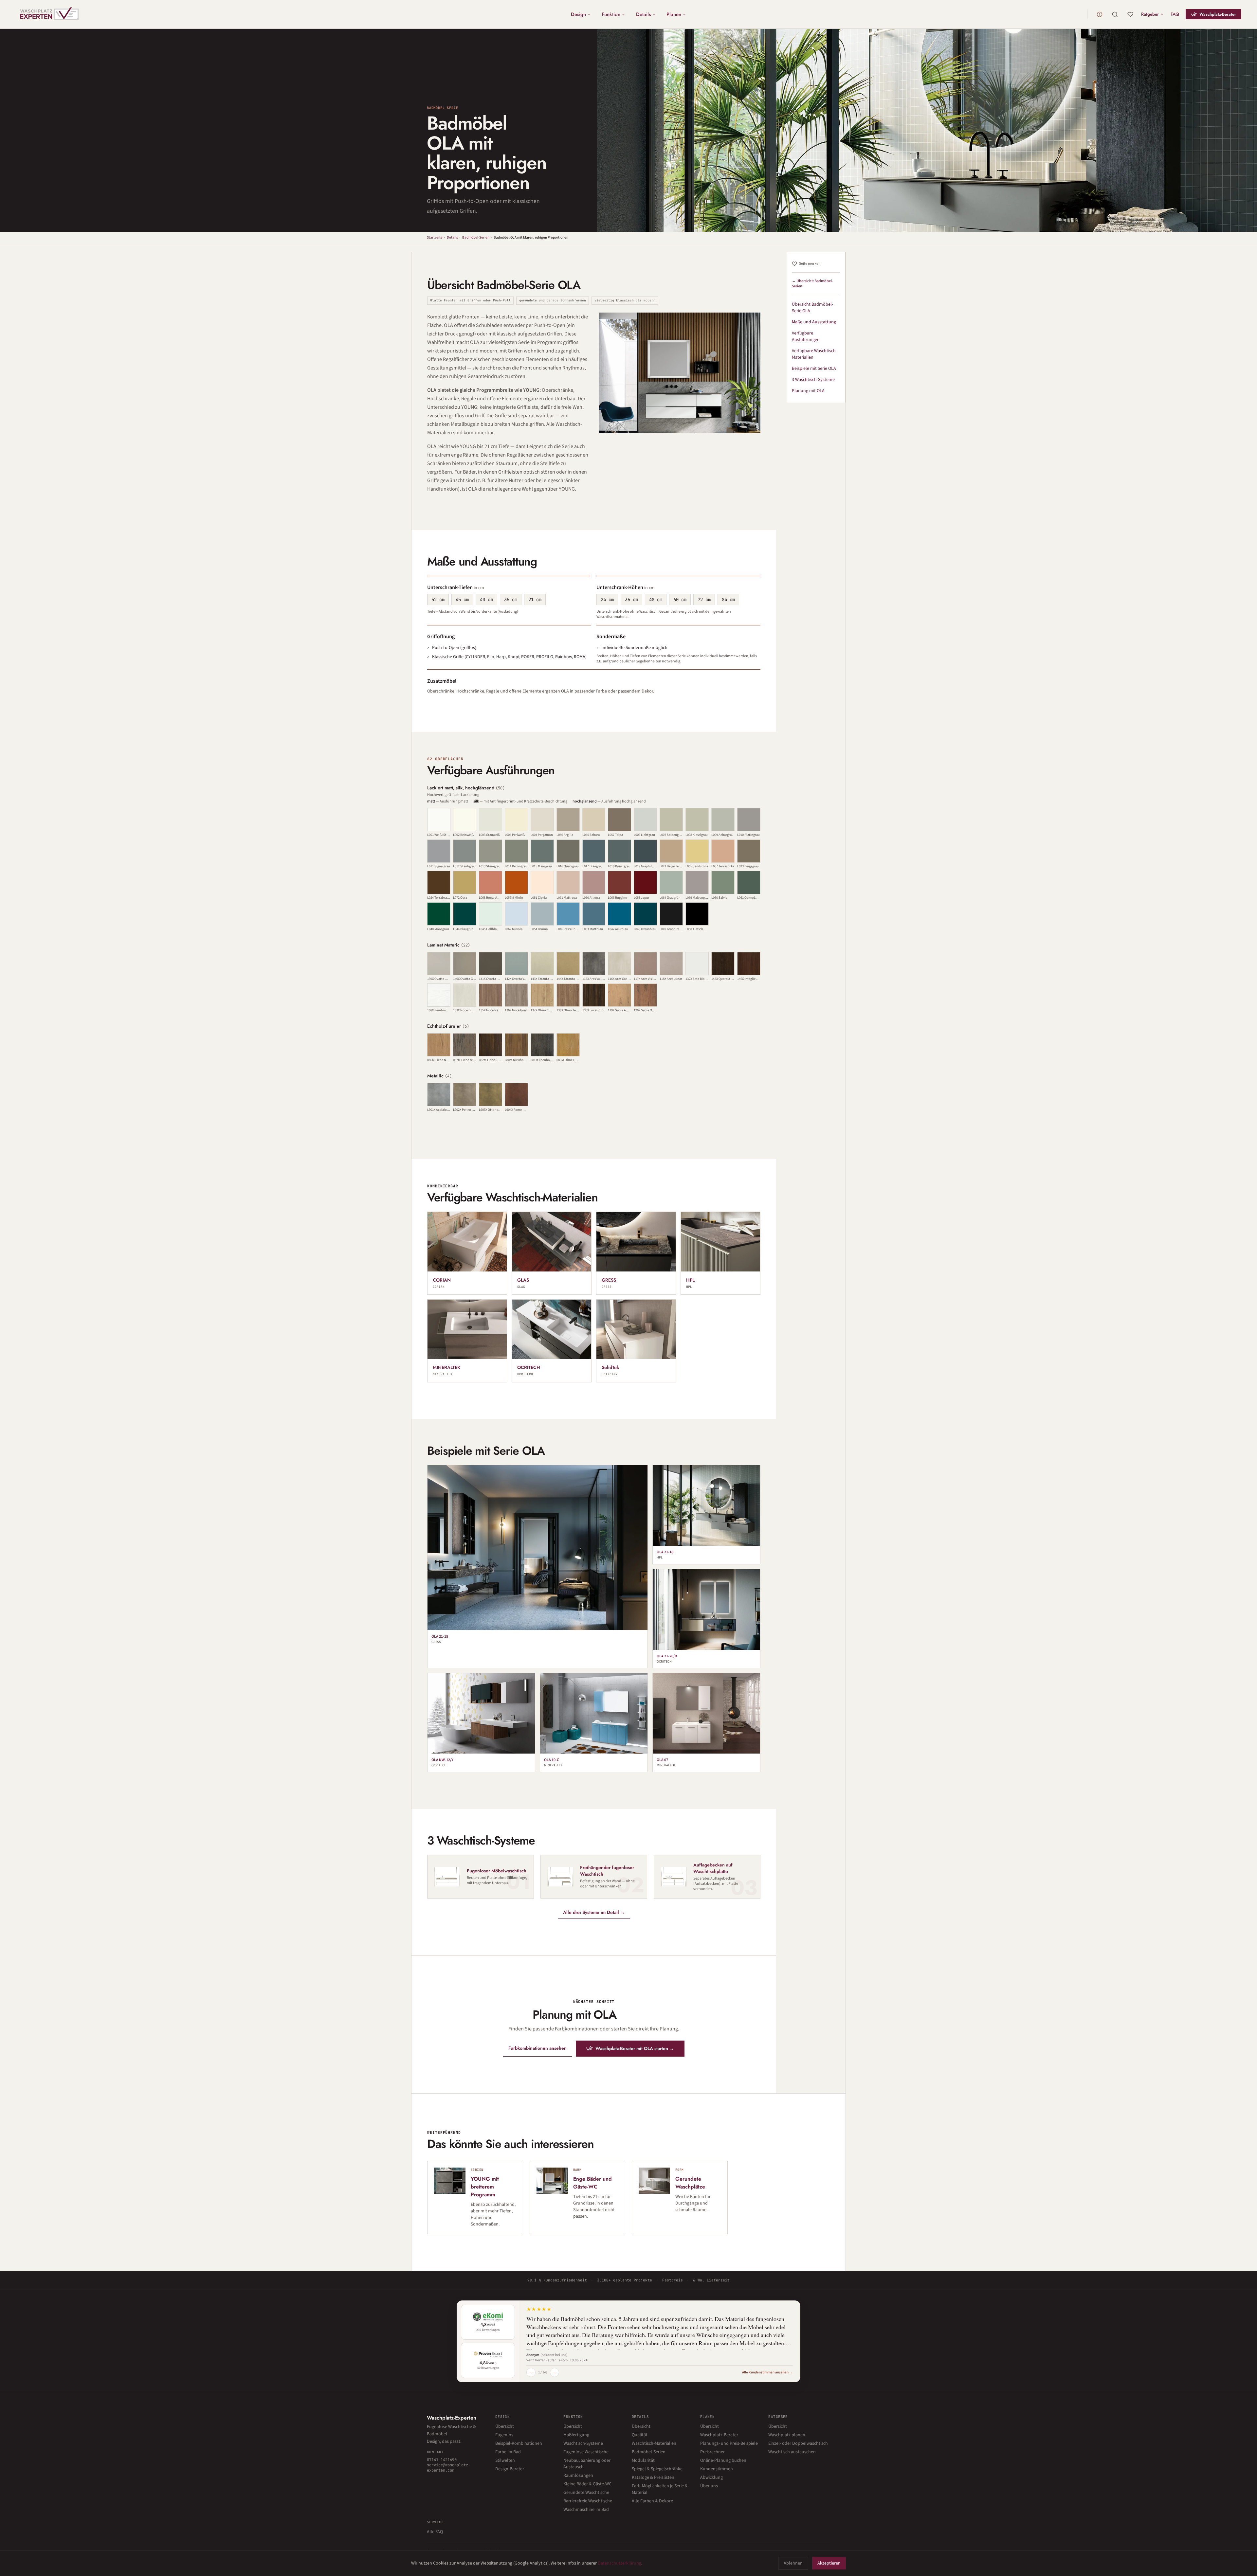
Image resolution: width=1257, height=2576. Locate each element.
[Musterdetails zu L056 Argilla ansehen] (568, 820)
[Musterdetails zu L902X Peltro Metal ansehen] (465, 1095)
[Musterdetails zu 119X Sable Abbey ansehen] (619, 995)
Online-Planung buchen (723, 2460)
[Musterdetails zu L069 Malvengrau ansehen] (697, 883)
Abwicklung (711, 2477)
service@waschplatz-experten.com (449, 2468)
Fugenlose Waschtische (586, 2452)
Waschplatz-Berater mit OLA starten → (635, 2048)
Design (578, 14)
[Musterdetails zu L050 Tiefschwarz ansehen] (697, 914)
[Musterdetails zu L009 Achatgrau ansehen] (723, 820)
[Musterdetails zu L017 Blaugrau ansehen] (594, 851)
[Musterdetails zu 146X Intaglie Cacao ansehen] (749, 964)
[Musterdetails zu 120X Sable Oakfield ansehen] (645, 995)
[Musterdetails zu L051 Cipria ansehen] (542, 883)
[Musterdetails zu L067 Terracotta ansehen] (723, 851)
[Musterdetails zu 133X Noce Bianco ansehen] (465, 995)
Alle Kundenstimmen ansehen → (767, 2372)
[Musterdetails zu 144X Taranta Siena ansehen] (568, 964)
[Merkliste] (1130, 14)
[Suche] (1115, 14)
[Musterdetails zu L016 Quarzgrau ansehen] (568, 851)
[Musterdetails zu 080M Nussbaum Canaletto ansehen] (516, 1045)
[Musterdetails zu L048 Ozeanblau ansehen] (645, 914)
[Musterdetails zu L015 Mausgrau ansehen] (542, 851)
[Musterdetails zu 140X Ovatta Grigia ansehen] (465, 964)
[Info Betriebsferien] (1100, 14)
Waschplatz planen (787, 2435)
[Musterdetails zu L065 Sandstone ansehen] (697, 851)
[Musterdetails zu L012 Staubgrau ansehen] (465, 851)
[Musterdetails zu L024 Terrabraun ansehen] (439, 883)
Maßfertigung (576, 2435)
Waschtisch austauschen (792, 2452)
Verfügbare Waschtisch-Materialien (814, 354)
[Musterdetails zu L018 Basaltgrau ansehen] (619, 851)
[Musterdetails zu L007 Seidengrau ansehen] (671, 820)
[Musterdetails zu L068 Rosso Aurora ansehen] (491, 883)
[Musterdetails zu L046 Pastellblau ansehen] (568, 914)
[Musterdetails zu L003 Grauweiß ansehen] (491, 820)
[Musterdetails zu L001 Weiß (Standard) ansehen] (439, 820)
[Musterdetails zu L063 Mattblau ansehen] (594, 914)
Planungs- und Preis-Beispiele (729, 2443)
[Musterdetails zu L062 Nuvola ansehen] (516, 914)
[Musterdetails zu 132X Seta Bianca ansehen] (697, 964)
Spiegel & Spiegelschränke (657, 2469)
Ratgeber (1150, 14)
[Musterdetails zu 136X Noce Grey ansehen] (516, 995)
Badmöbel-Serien (476, 237)
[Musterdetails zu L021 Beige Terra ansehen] (671, 851)
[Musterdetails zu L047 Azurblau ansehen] (619, 914)
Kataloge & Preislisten (653, 2477)
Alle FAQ (435, 2532)
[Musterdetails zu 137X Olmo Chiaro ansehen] (542, 995)
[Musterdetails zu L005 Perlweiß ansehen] (516, 820)
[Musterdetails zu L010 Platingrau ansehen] (749, 820)
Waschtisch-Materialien (654, 2443)
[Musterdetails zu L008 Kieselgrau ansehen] (697, 820)
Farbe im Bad (508, 2452)
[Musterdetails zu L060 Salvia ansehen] (723, 883)
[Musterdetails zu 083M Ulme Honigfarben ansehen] (568, 1045)
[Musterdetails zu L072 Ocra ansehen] (465, 883)
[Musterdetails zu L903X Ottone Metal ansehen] (491, 1095)
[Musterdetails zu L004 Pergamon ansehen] (542, 820)
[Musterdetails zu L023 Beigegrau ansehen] (749, 851)
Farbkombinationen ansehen (537, 2048)
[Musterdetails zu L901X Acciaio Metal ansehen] (439, 1095)
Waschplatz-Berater (1218, 14)
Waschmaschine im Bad (586, 2510)
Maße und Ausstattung (814, 322)
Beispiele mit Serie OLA (814, 369)
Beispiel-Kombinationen (519, 2443)
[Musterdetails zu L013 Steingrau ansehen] (491, 851)
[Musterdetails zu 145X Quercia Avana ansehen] (723, 964)
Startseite (435, 237)
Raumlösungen (578, 2476)
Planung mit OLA (808, 391)
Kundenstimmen (717, 2469)
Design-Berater (510, 2469)
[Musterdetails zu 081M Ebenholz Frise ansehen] (542, 1045)
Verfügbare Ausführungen (806, 336)
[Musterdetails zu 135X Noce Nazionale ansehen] (491, 995)
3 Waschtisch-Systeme (813, 380)
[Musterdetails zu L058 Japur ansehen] (645, 883)
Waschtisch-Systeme (583, 2443)
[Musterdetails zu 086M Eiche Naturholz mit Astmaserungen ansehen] (439, 1045)
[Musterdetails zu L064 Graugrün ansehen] (671, 883)
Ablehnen (793, 2563)
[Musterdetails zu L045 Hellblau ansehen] (491, 914)
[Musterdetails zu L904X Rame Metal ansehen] (516, 1095)
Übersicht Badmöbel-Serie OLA (812, 308)
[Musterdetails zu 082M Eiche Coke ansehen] (491, 1045)
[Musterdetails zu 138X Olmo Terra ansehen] (568, 995)
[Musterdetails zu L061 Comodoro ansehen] (749, 883)
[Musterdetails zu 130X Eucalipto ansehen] (594, 995)
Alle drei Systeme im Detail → (594, 1912)
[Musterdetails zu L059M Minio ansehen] (516, 883)
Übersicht (505, 2426)
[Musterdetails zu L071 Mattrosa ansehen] (568, 883)
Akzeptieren (829, 2563)
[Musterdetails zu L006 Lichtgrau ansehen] (645, 820)
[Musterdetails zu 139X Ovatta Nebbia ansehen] (439, 964)
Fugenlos (504, 2435)
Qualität (640, 2435)
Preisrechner (712, 2452)
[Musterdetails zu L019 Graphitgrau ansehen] (645, 851)
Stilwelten (505, 2460)
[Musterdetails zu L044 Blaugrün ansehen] (465, 914)
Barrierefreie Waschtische (588, 2501)
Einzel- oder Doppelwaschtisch (798, 2443)
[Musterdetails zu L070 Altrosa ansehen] (594, 883)
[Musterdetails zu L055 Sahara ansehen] (594, 820)
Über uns (709, 2486)
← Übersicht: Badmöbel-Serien (812, 284)
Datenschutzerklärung (619, 2563)
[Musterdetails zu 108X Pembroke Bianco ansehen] (439, 995)
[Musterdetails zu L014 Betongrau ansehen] (516, 851)
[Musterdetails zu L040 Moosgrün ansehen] (439, 914)
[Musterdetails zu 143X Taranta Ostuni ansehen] (542, 964)
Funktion (611, 14)
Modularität (643, 2460)
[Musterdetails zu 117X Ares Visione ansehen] (645, 964)
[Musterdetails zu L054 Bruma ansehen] (542, 914)
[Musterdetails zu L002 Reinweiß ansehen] (465, 820)
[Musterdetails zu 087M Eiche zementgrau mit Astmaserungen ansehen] (465, 1045)
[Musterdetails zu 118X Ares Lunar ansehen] (671, 964)
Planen (674, 14)
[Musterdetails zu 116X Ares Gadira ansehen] (619, 964)
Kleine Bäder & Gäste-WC (587, 2484)
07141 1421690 (442, 2460)
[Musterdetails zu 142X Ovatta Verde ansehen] (516, 964)
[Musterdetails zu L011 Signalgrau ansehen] (439, 851)
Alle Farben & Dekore (652, 2501)
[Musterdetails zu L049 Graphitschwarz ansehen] (671, 914)
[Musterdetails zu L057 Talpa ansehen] (619, 820)
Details (643, 14)
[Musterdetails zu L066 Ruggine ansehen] (619, 883)
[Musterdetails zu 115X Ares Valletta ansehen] (594, 964)
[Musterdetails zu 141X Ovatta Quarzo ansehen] (491, 964)
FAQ (1175, 14)
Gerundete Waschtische (586, 2493)
